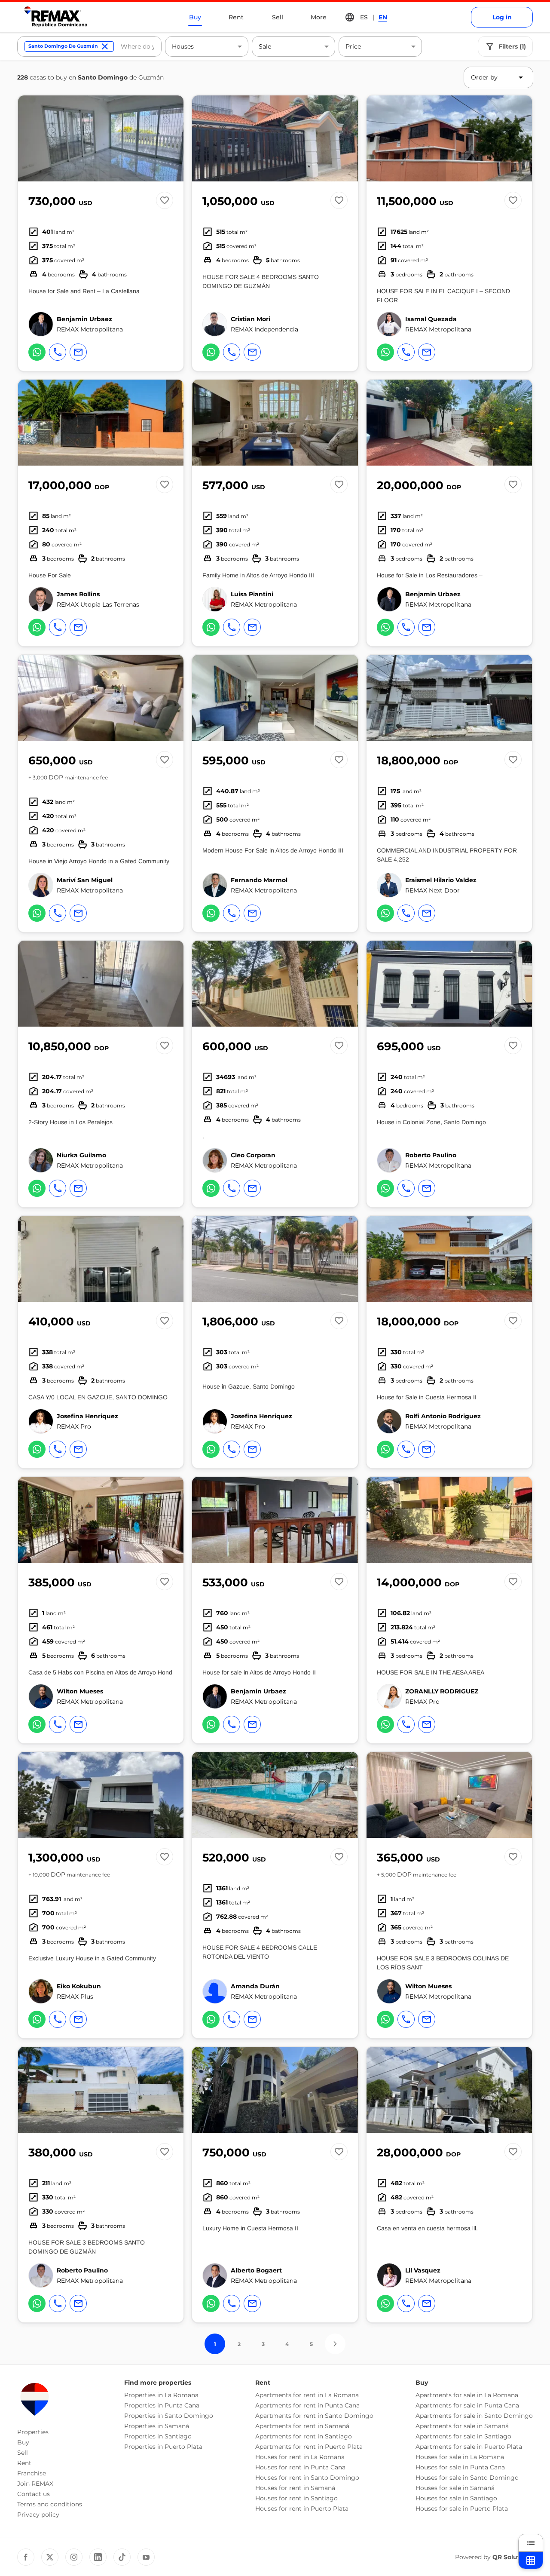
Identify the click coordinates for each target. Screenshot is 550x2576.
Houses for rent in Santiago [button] (296, 2498)
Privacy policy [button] (38, 2515)
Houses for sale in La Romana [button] (460, 2457)
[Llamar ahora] (58, 352)
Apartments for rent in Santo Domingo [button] (314, 2416)
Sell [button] (23, 2453)
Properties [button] (33, 2432)
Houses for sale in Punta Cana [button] (460, 2467)
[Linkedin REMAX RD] (98, 2557)
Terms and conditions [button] (50, 2504)
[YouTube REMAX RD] (146, 2557)
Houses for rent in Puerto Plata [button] (302, 2509)
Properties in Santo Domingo (169, 2416)
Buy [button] (23, 2442)
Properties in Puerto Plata (163, 2447)
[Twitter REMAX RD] (50, 2557)
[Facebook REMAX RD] (26, 2557)
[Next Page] (335, 2344)
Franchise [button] (32, 2473)
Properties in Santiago (158, 2436)
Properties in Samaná (157, 2426)
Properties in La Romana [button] (161, 2395)
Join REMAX (35, 2484)
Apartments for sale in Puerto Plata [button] (469, 2447)
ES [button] (364, 17)
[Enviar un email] (78, 352)
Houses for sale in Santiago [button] (456, 2498)
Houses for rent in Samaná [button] (295, 2488)
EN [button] (383, 17)
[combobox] (137, 46)
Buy (195, 17)
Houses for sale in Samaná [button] (455, 2488)
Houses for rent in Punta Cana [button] (300, 2467)
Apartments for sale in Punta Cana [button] (467, 2405)
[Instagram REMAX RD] (74, 2557)
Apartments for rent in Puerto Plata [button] (309, 2447)
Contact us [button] (34, 2494)
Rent (236, 17)
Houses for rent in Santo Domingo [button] (307, 2478)
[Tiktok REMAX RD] (122, 2557)
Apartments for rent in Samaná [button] (302, 2426)
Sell (278, 17)
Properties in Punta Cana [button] (162, 2405)
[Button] (171, 138)
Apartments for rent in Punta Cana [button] (307, 2405)
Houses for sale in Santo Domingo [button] (467, 2478)
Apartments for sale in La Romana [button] (467, 2395)
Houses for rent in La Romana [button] (300, 2457)
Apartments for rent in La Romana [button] (307, 2395)
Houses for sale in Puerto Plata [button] (462, 2509)
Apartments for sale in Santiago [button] (463, 2436)
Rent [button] (24, 2463)
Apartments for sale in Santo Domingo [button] (474, 2416)
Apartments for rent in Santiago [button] (304, 2436)
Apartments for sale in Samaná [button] (462, 2426)
